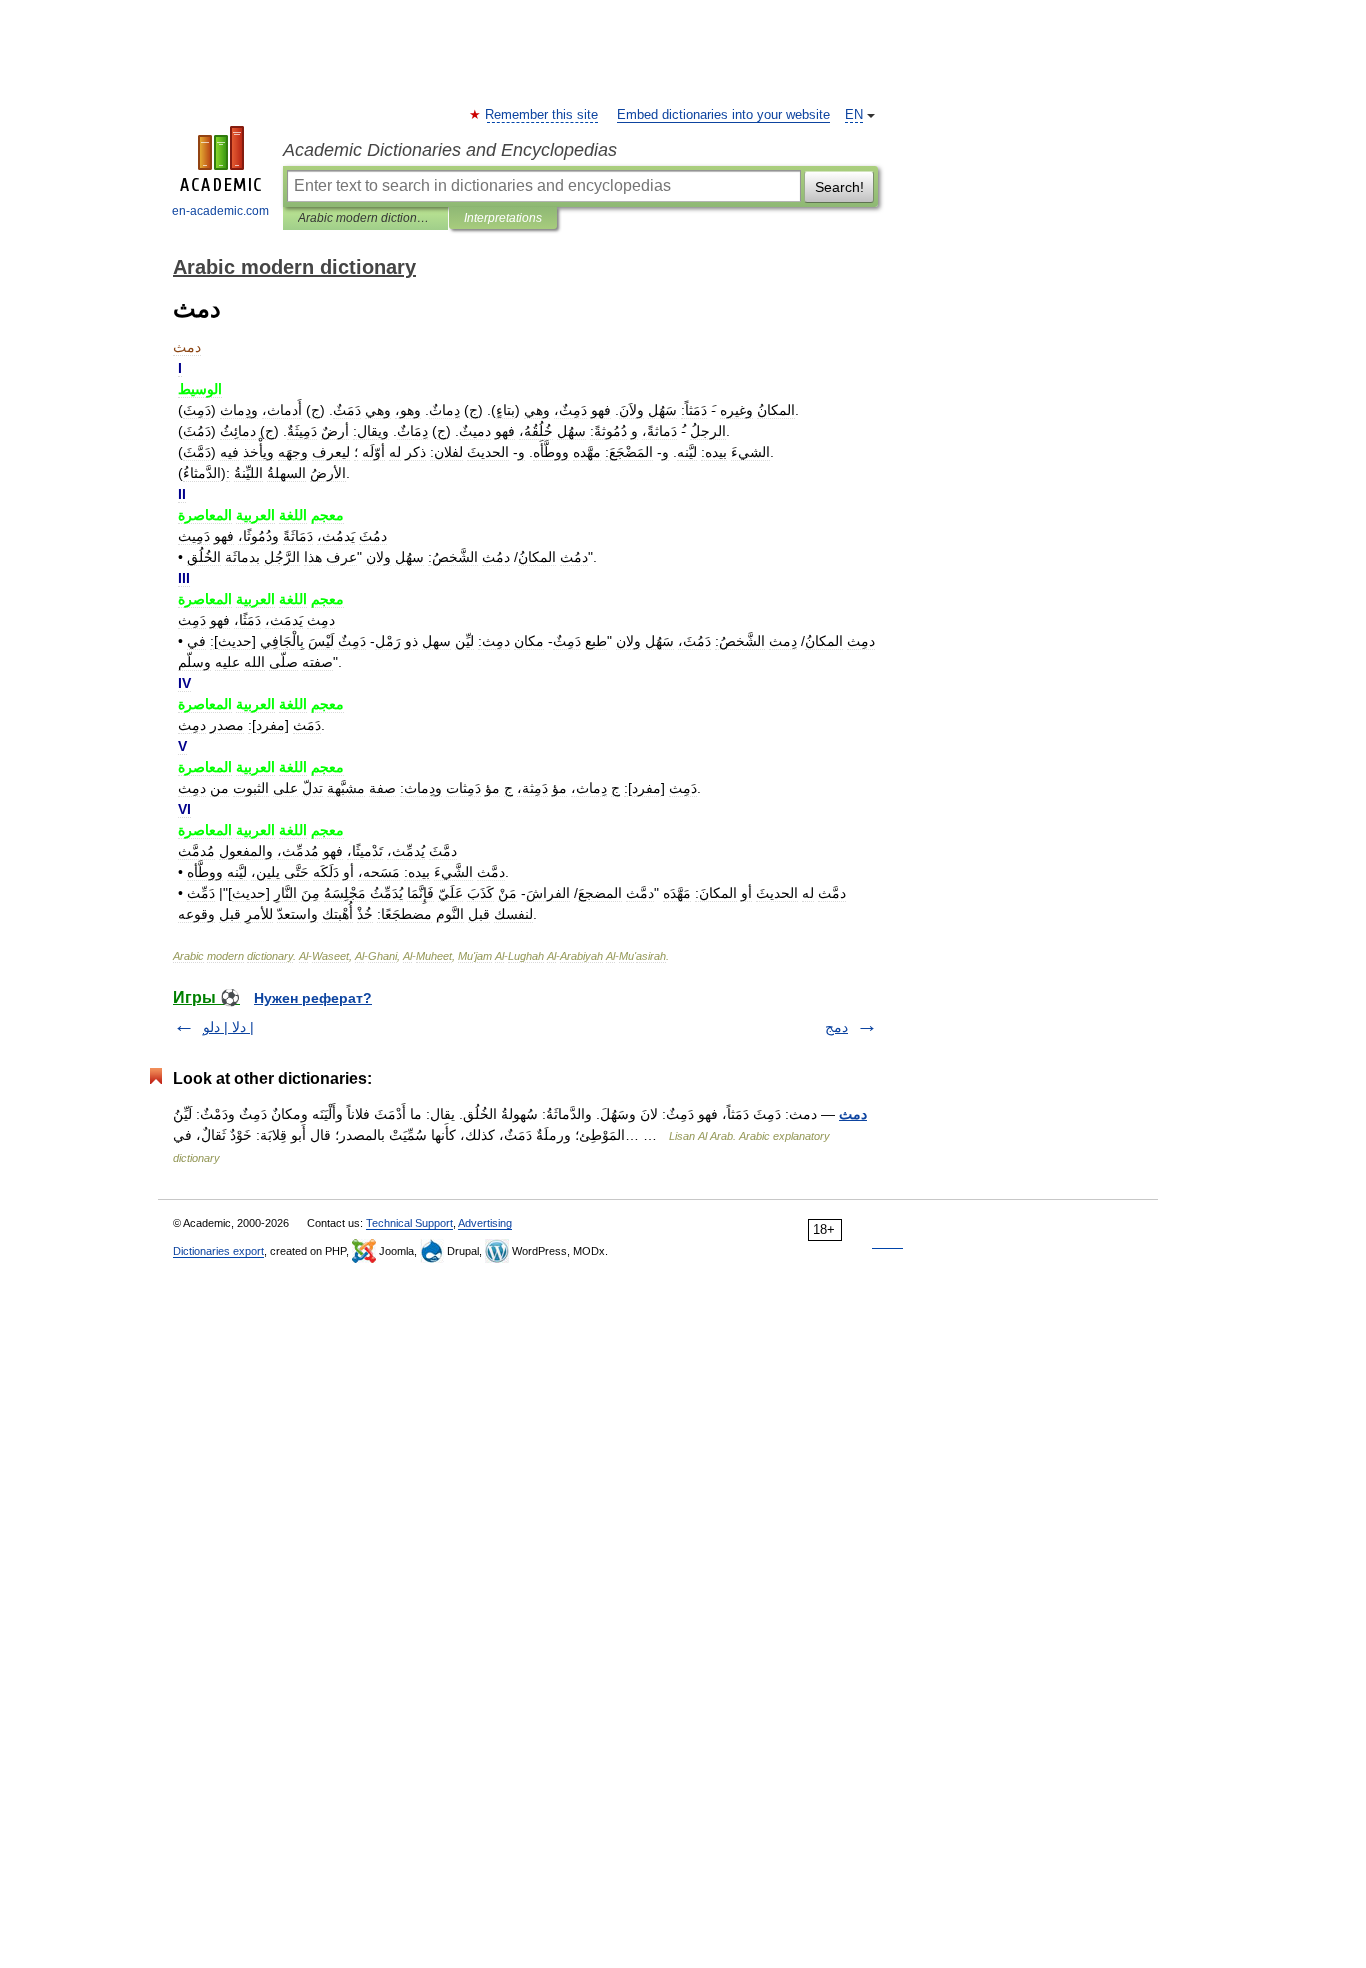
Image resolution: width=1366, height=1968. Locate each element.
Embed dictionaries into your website (723, 115)
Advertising (485, 1223)
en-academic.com (220, 211)
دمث (853, 1114)
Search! (839, 187)
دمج (836, 1027)
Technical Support (409, 1223)
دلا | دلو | (228, 1027)
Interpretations (503, 218)
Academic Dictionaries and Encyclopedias (450, 150)
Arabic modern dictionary (365, 218)
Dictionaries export (218, 1251)
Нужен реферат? (313, 998)
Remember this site (542, 115)
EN (854, 115)
